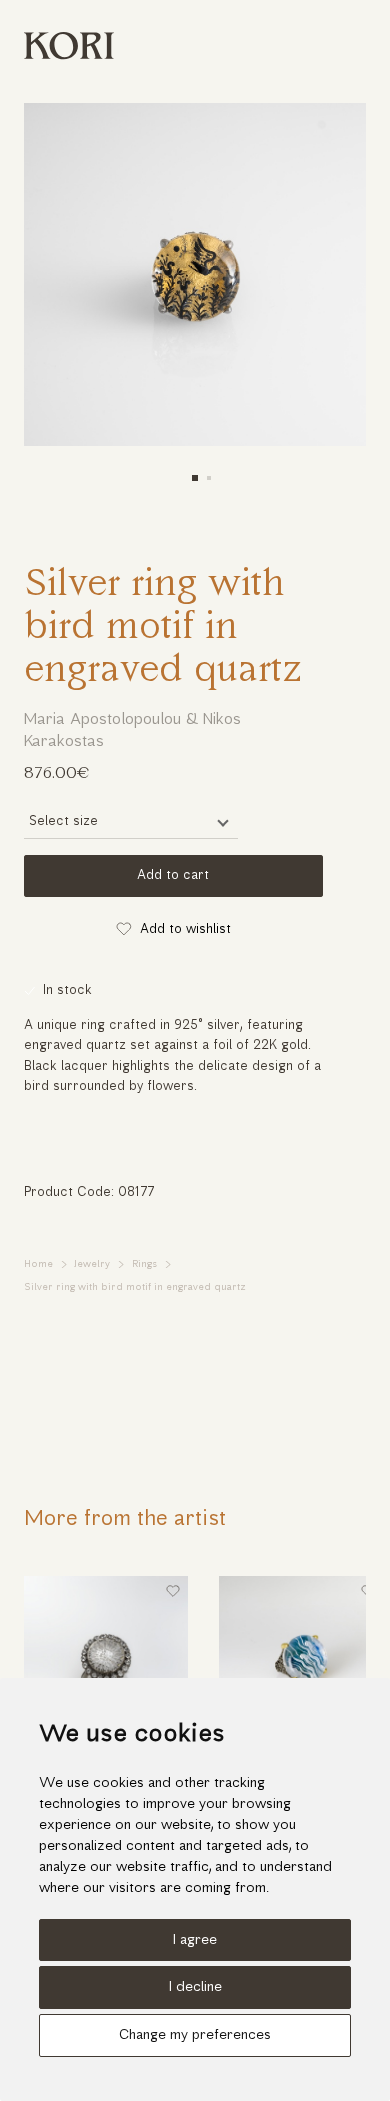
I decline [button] (195, 1987)
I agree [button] (195, 1940)
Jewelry (92, 1264)
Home (38, 1264)
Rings (144, 1264)
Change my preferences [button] (195, 2035)
